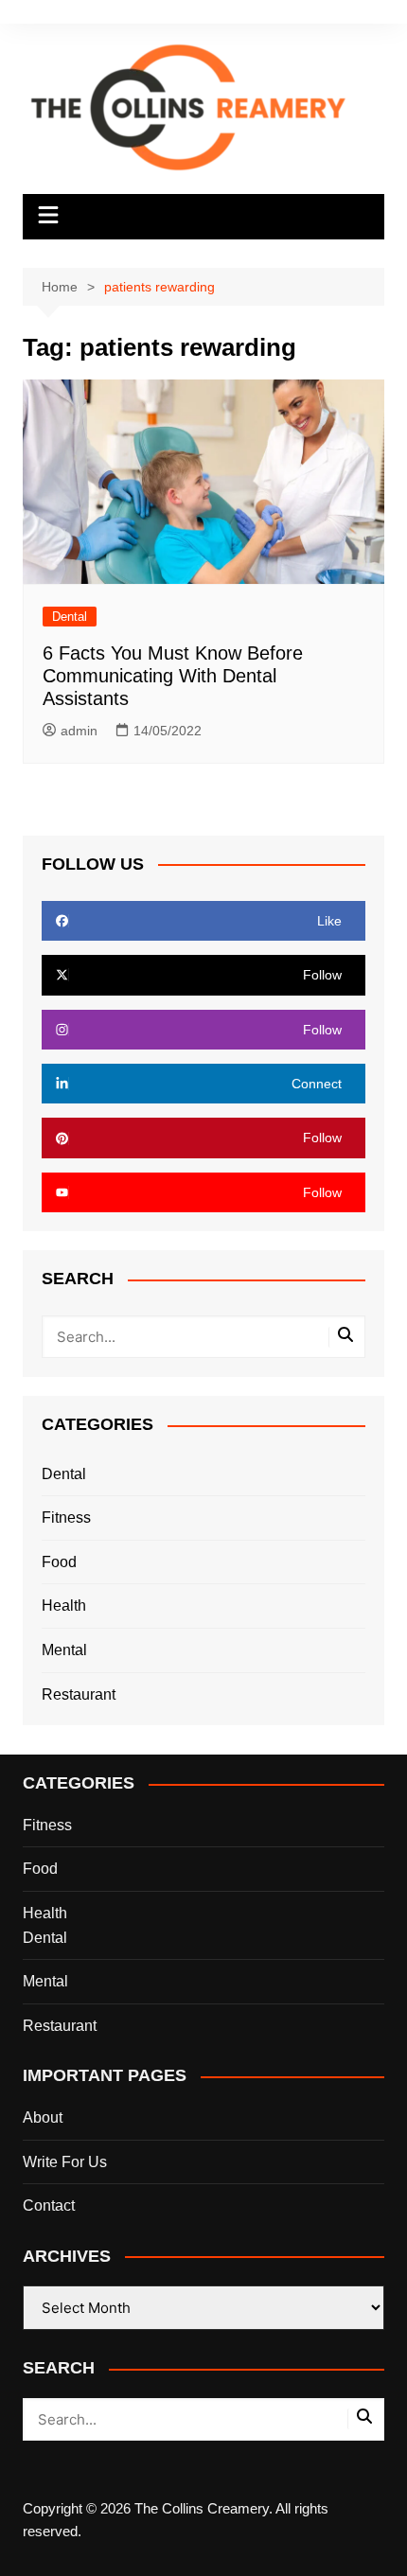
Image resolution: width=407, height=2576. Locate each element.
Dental (70, 617)
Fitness (66, 1517)
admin (79, 731)
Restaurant (79, 1694)
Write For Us (65, 2162)
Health (64, 1606)
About (43, 2117)
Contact (49, 2205)
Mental (64, 1650)
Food (59, 1562)
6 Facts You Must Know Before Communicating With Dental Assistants (173, 676)
